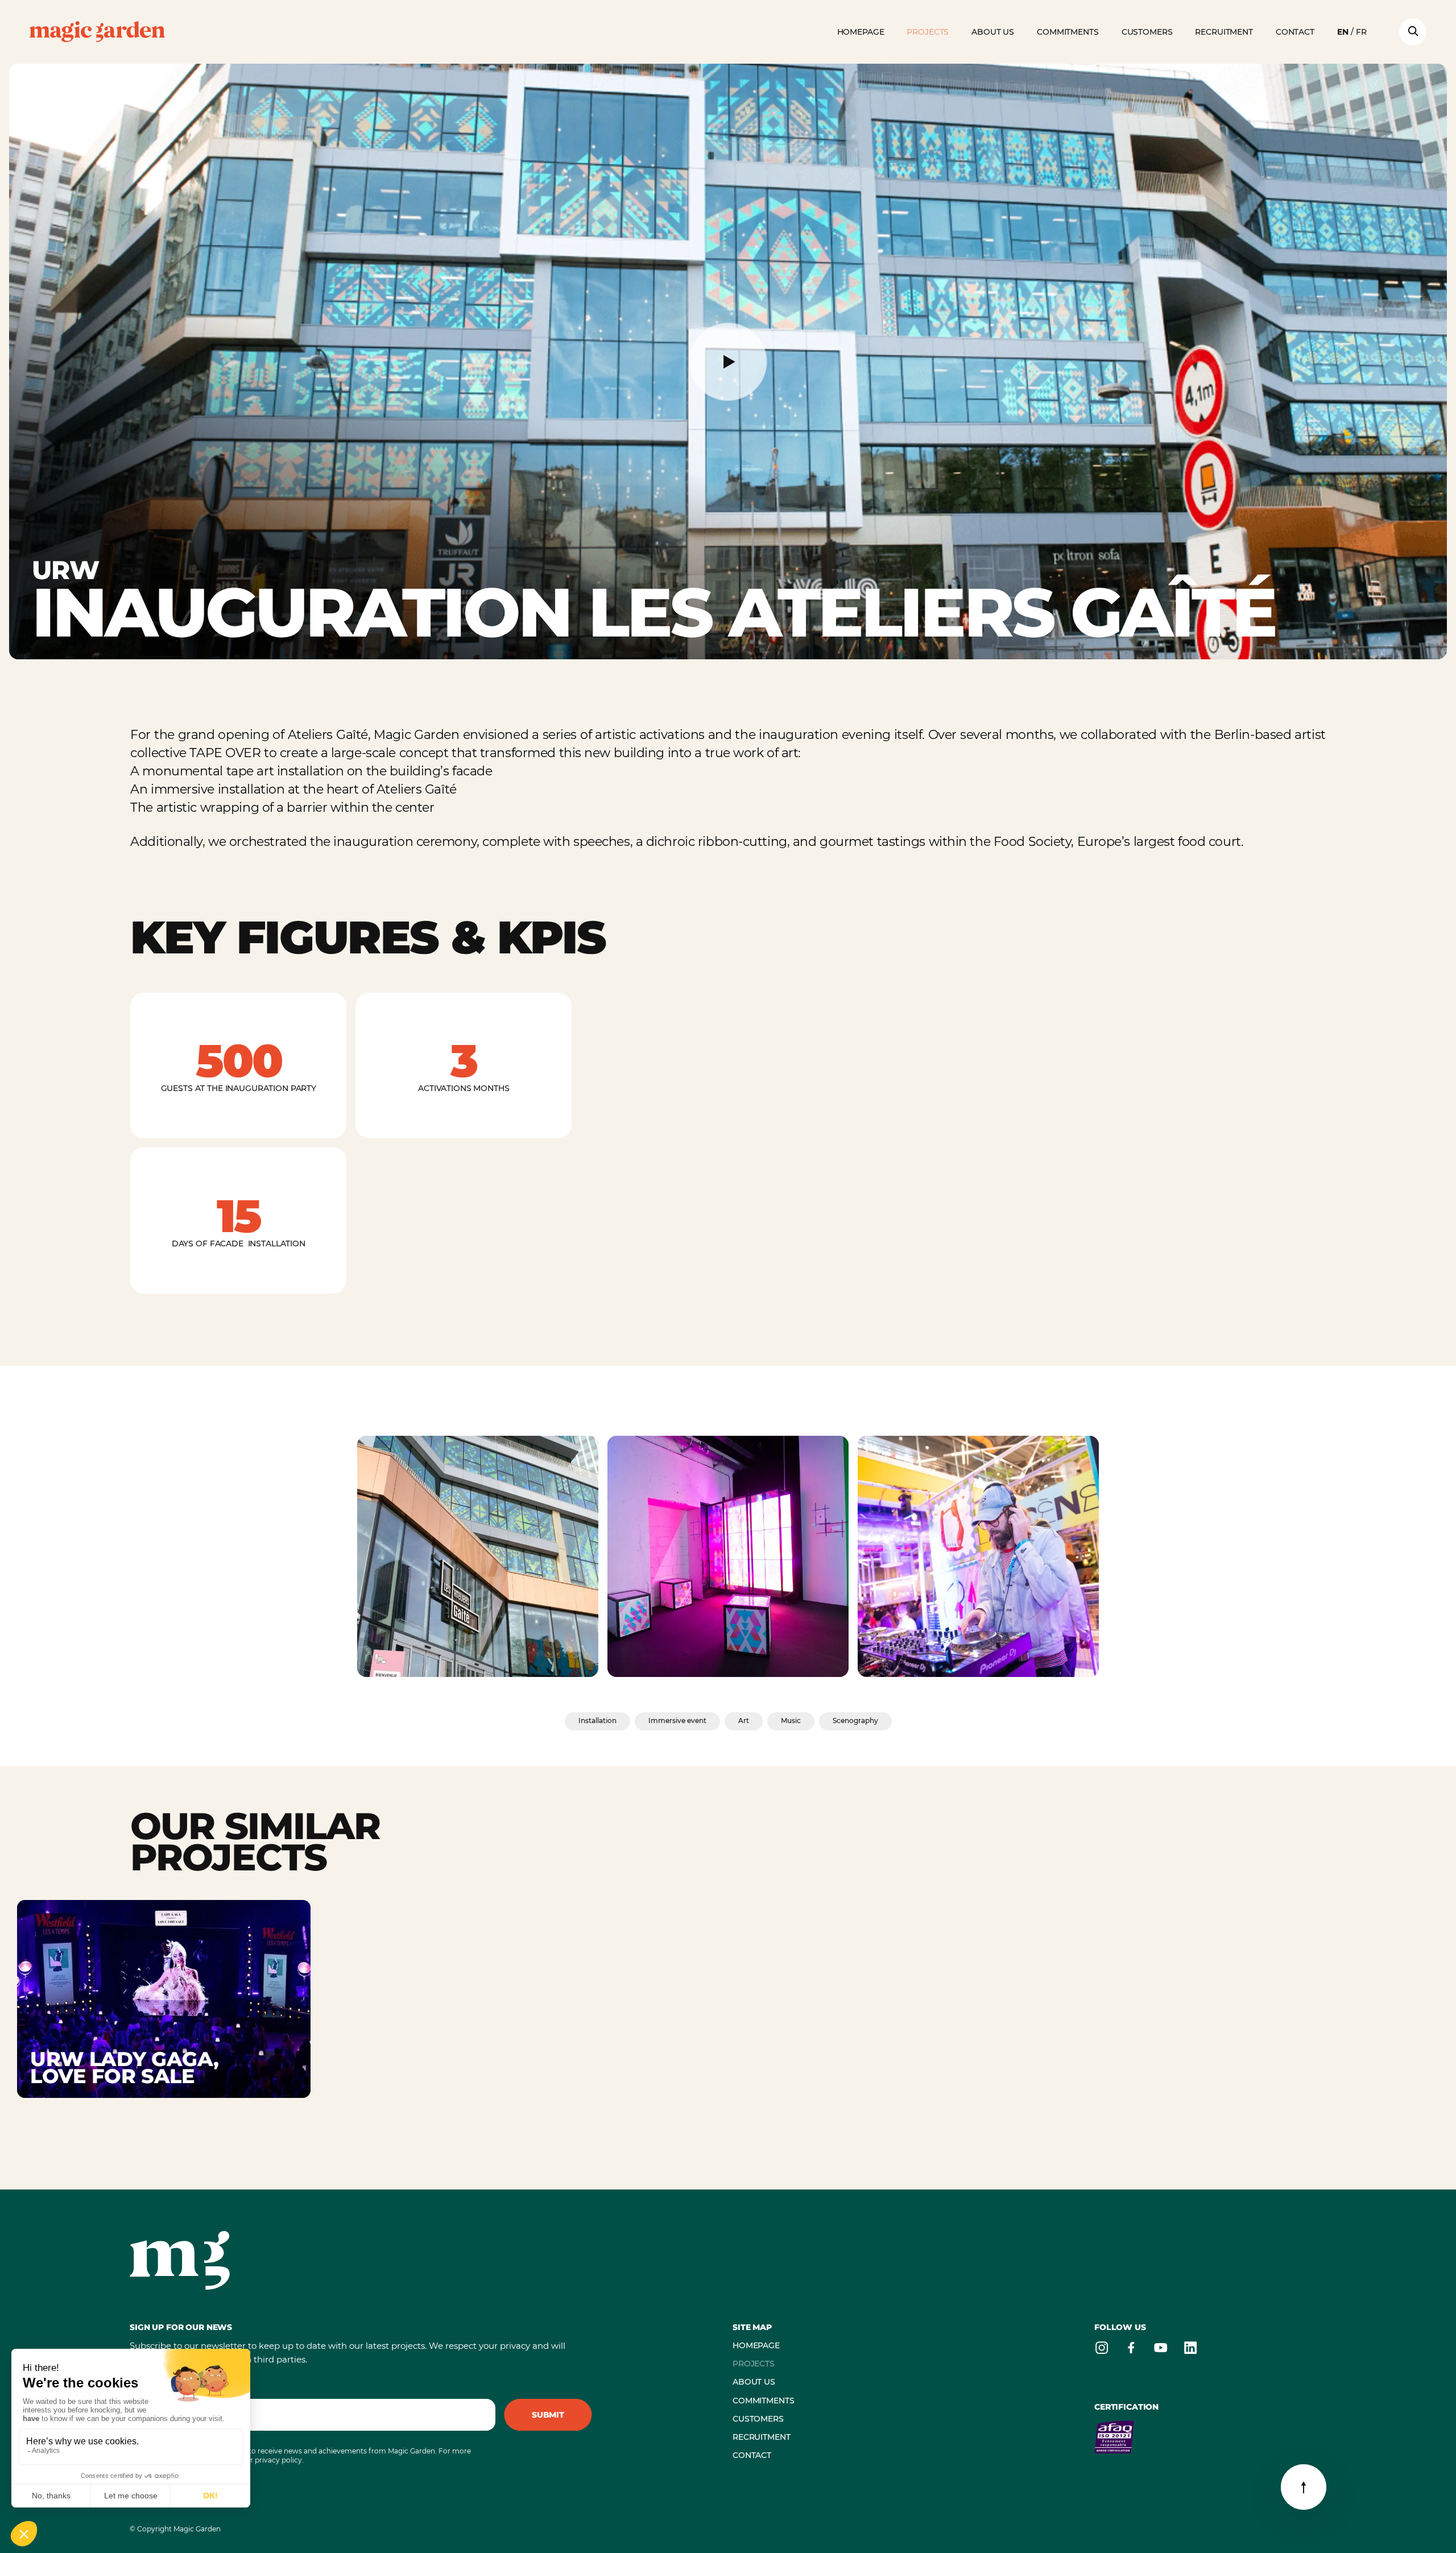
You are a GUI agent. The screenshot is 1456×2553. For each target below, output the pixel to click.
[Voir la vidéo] (728, 362)
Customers (1147, 32)
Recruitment (1224, 32)
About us (993, 32)
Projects (928, 32)
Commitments (1068, 32)
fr (1361, 32)
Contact (1295, 32)
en (1343, 32)
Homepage (861, 32)
